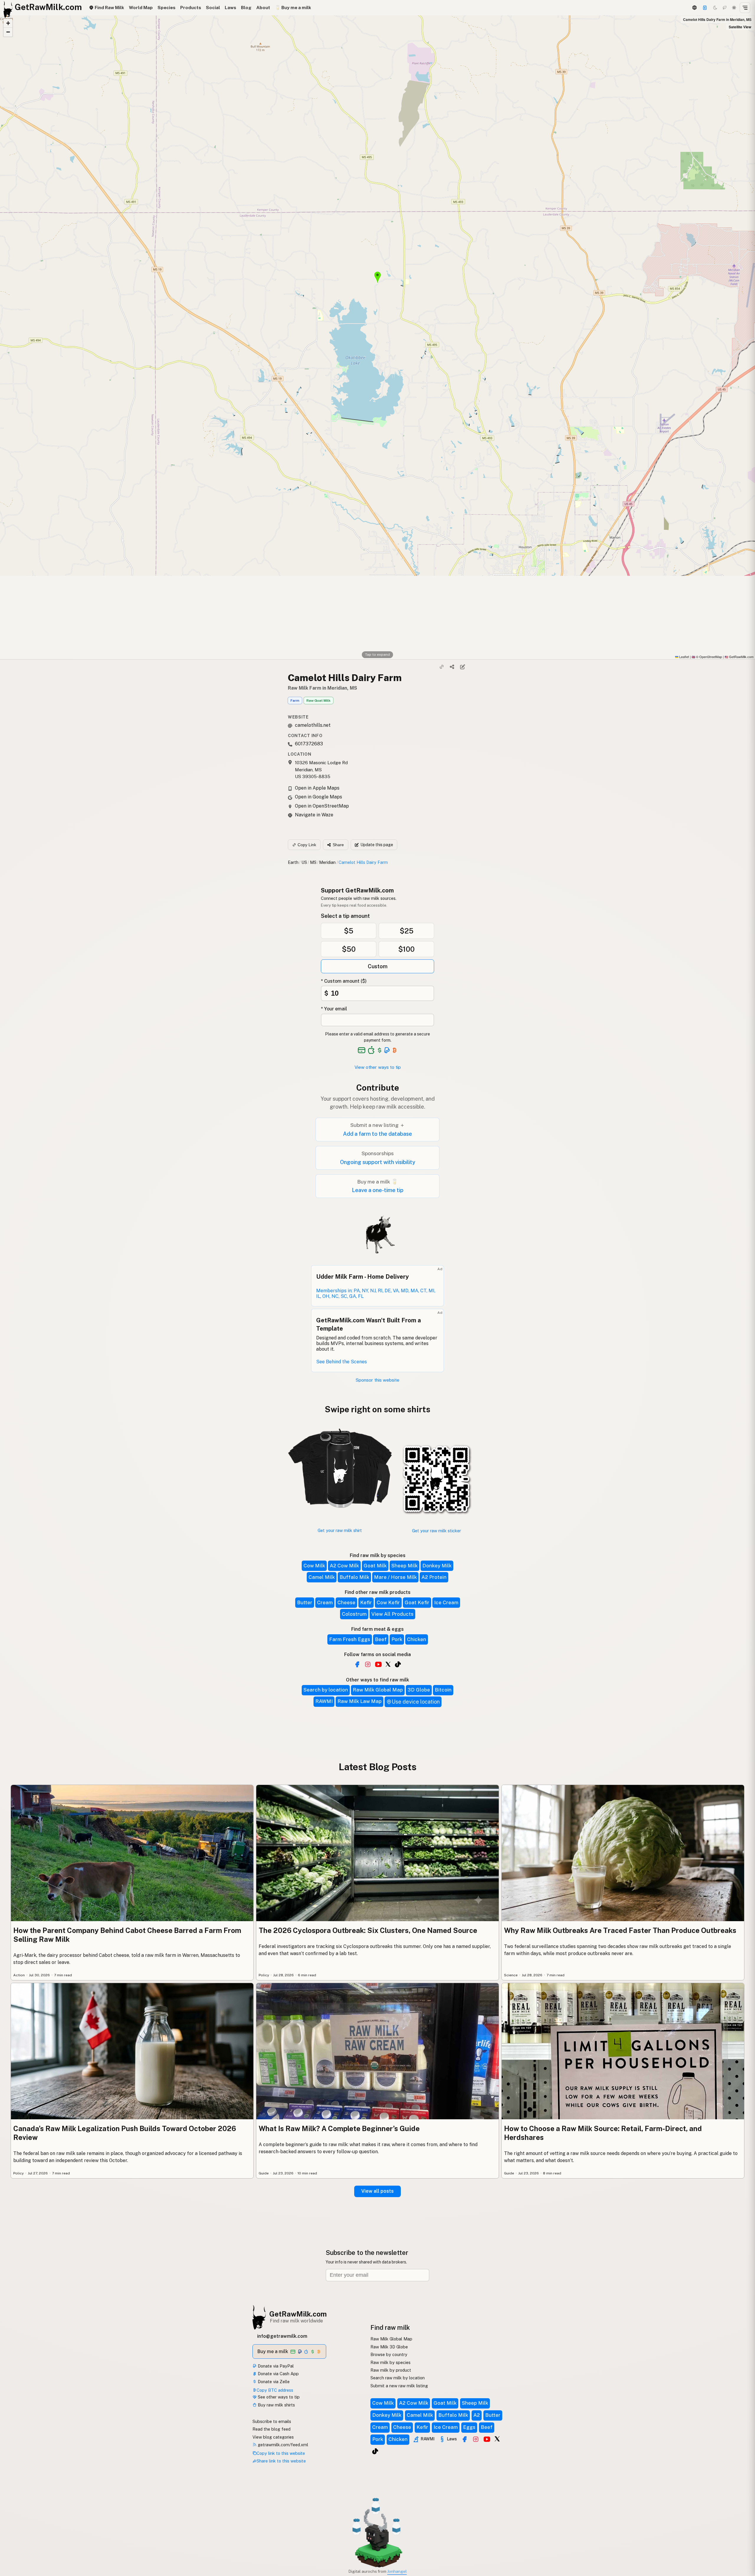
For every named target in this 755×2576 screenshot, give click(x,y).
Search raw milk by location (398, 2378)
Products (191, 8)
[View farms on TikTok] (375, 2451)
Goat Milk (375, 1566)
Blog (246, 8)
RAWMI (324, 1701)
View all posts (377, 2191)
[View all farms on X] (388, 1664)
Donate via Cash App (278, 2374)
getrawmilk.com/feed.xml (282, 2445)
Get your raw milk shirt (340, 1530)
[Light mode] (734, 8)
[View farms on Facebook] (465, 2439)
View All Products (392, 1614)
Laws (230, 8)
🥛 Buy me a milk (293, 8)
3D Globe (419, 1690)
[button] (8, 23)
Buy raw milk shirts (276, 2405)
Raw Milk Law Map (360, 1701)
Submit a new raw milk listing (399, 2386)
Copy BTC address (275, 2390)
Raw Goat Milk (319, 701)
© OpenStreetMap (707, 657)
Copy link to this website (281, 2453)
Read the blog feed (271, 2429)
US (304, 862)
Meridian (327, 862)
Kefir (366, 1602)
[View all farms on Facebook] (357, 1664)
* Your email (334, 1009)
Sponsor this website (377, 1380)
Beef (381, 1639)
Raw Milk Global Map (378, 1690)
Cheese (346, 1602)
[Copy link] (442, 667)
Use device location (416, 1702)
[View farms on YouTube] (487, 2439)
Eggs (469, 2427)
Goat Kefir (417, 1602)
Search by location (326, 1690)
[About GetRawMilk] (12, 2531)
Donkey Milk (437, 1566)
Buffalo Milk (354, 1577)
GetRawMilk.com (298, 2314)
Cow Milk (314, 1566)
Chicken (417, 1639)
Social (213, 8)
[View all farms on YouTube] (378, 1664)
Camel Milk (322, 1577)
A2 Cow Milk (344, 1566)
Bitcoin (443, 1690)
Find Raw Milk (109, 8)
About (263, 8)
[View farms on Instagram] (476, 2439)
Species (166, 8)
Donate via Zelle (273, 2382)
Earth (293, 862)
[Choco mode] (725, 8)
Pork (397, 1639)
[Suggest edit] (462, 667)
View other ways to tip (378, 1067)
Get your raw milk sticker (436, 1531)
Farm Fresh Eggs (350, 1639)
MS (313, 862)
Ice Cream (446, 1602)
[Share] (452, 667)
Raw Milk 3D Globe (389, 2347)
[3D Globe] (694, 8)
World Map (141, 8)
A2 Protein (434, 1577)
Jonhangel (397, 2571)
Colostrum (354, 1614)
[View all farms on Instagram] (368, 1664)
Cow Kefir (388, 1602)
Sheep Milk (404, 1566)
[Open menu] (745, 8)
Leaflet (684, 657)
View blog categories (273, 2437)
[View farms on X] (497, 2439)
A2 (477, 2415)
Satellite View (740, 27)
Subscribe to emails (272, 2421)
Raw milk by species (390, 2362)
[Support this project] (705, 8)
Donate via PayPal (275, 2366)
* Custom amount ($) (344, 981)
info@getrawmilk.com (282, 2336)
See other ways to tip (278, 2397)
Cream (325, 1602)
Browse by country (389, 2354)
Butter (305, 1602)
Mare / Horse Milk (395, 1577)
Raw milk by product (391, 2370)
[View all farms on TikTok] (398, 1664)
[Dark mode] (715, 8)
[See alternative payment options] (387, 1050)
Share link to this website (281, 2461)
